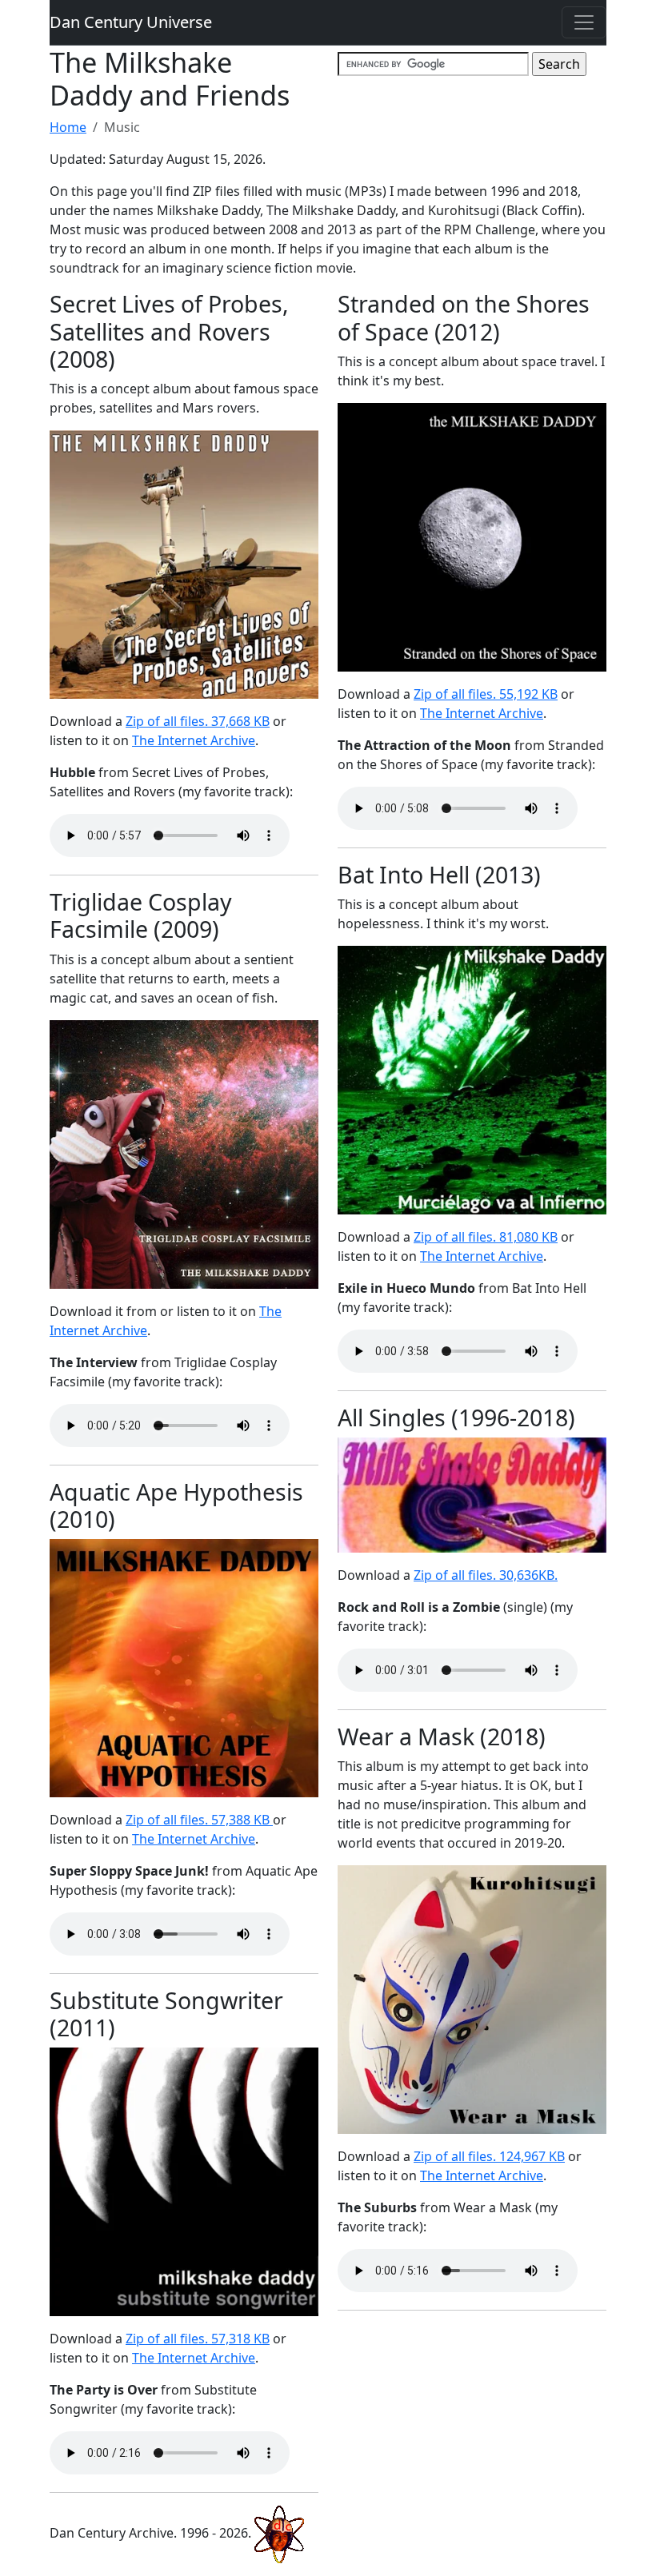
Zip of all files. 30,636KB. (486, 1575)
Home (68, 127)
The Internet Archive (194, 740)
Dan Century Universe (131, 22)
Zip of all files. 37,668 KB (198, 721)
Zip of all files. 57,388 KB (199, 1820)
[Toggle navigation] (584, 22)
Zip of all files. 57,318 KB (198, 2339)
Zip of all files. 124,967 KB (489, 2156)
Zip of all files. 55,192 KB (486, 694)
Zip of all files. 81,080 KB (486, 1237)
